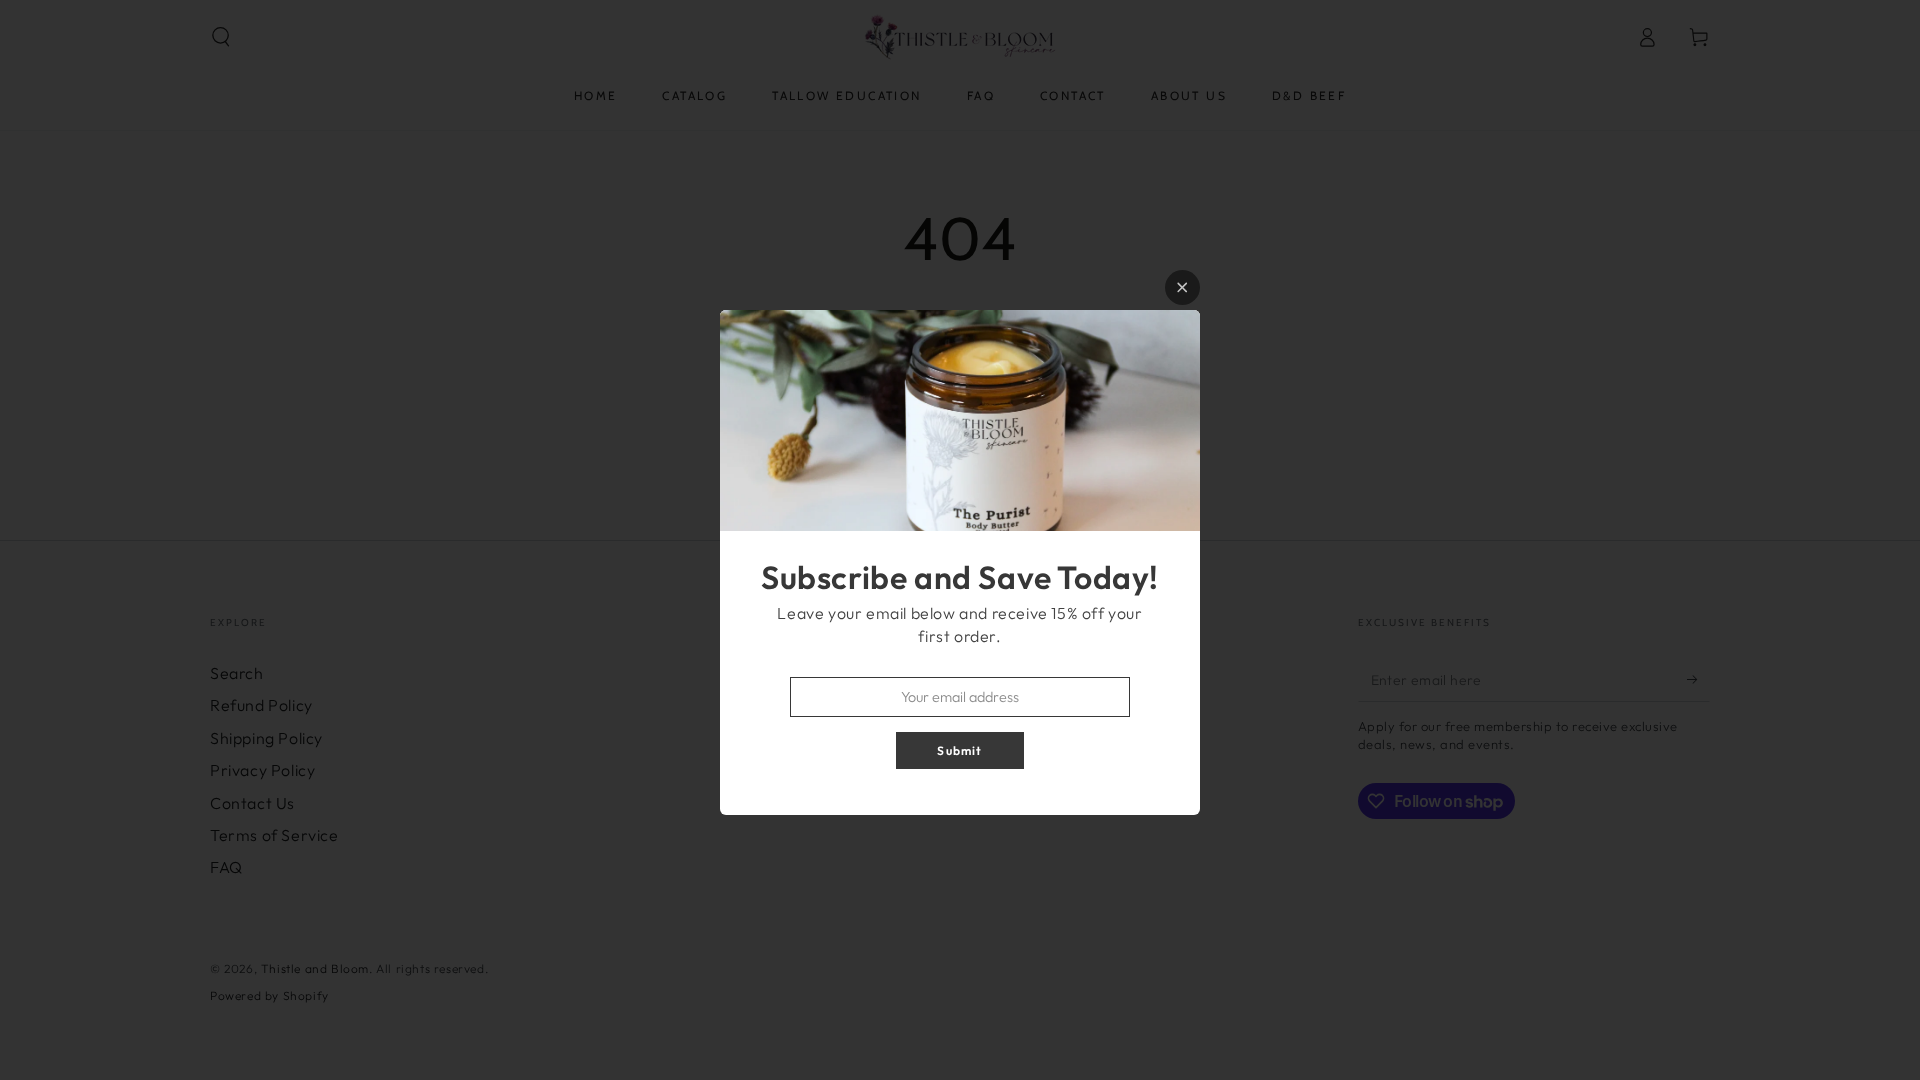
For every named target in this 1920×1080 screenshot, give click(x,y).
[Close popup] (1182, 287)
